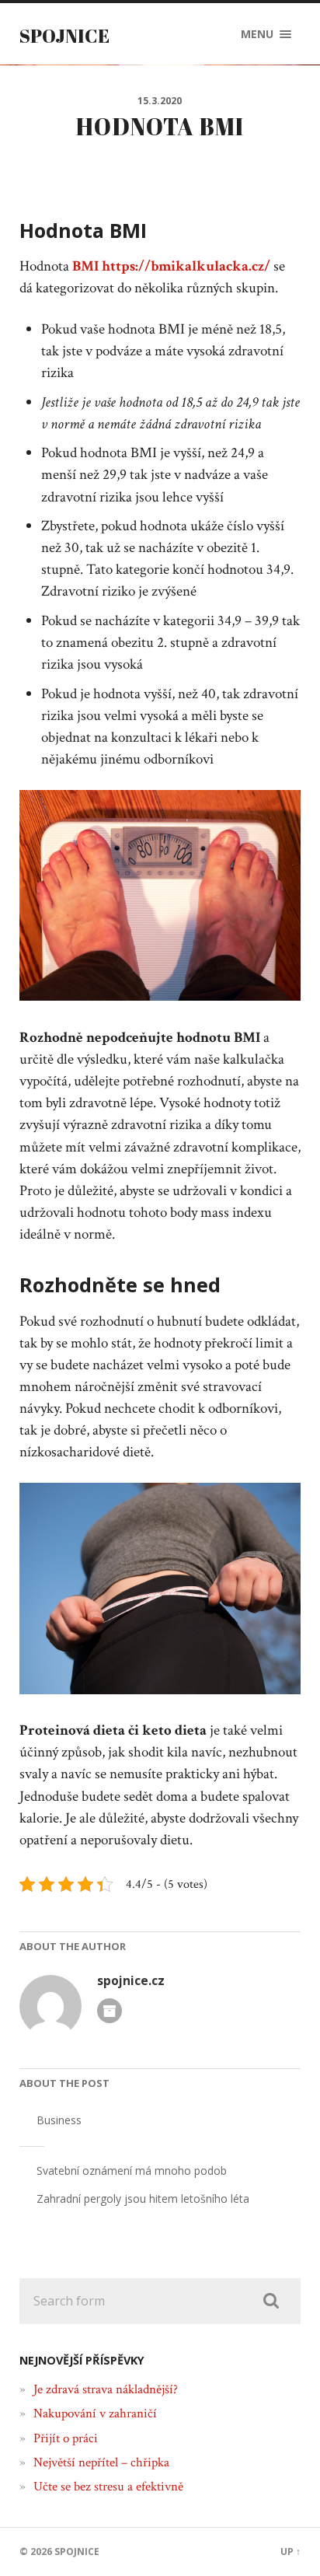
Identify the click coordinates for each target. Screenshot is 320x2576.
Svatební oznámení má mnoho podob (132, 2171)
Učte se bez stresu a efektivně (108, 2487)
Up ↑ (290, 2552)
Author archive (110, 2011)
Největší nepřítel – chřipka (101, 2462)
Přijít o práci (66, 2438)
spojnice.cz (131, 1981)
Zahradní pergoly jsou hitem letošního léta (143, 2199)
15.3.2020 (160, 101)
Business (59, 2120)
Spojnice (64, 36)
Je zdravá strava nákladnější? (106, 2389)
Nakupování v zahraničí (95, 2413)
